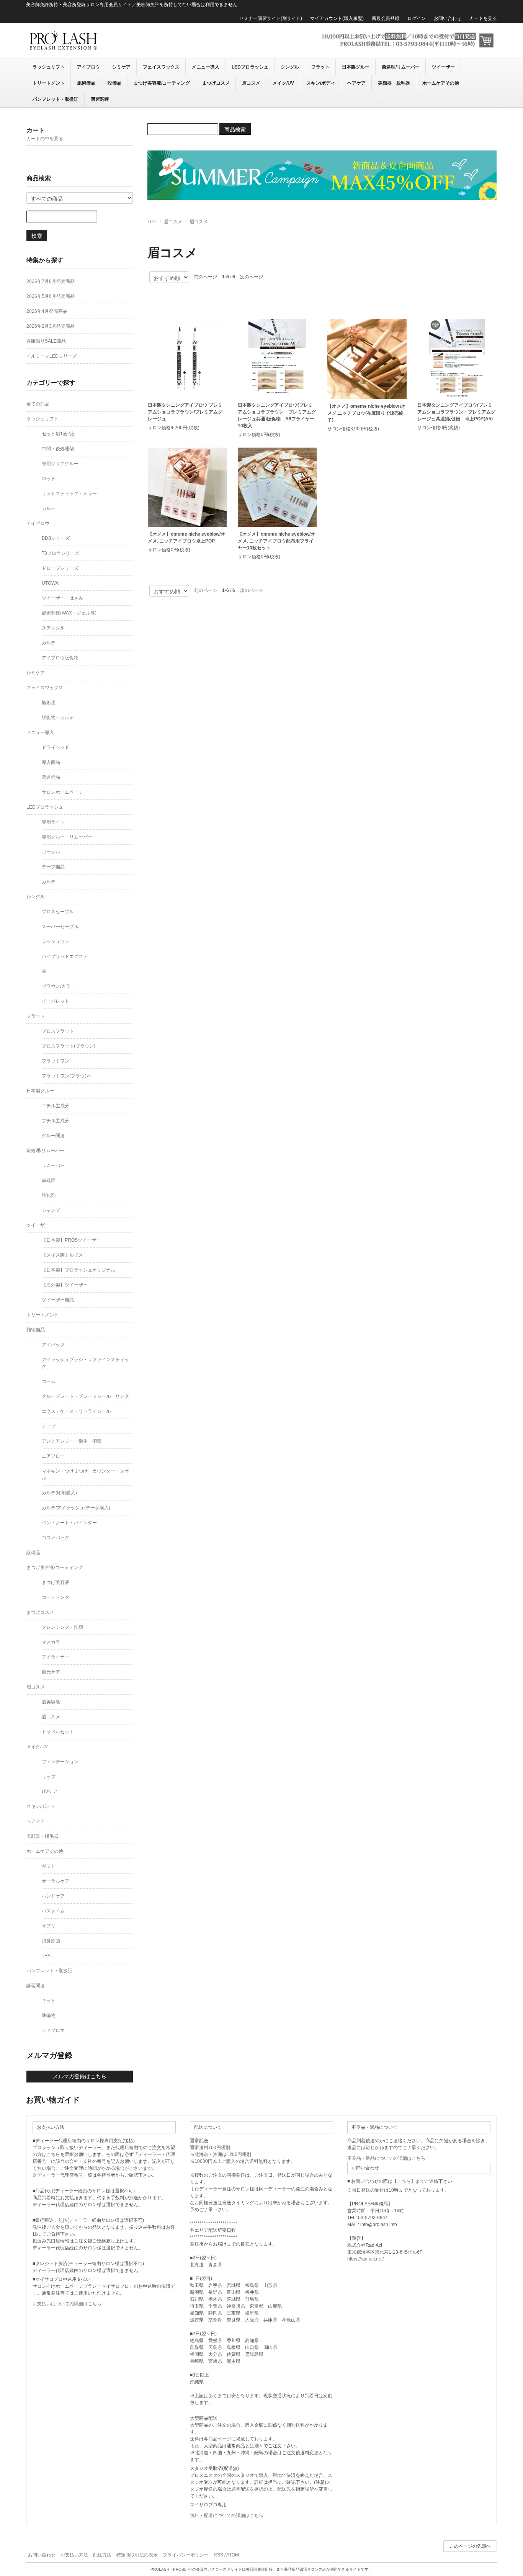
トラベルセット (58, 1732)
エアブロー (53, 1456)
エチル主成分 (56, 1106)
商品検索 (235, 129)
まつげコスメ (216, 83)
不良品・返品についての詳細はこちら (386, 2158)
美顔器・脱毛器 (394, 83)
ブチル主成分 (56, 1121)
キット (49, 2001)
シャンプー (53, 1210)
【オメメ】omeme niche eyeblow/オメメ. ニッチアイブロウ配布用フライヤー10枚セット (276, 541)
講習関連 (100, 99)
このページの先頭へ (470, 2546)
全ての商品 (38, 404)
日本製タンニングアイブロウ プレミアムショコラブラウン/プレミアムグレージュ (185, 412)
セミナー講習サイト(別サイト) (271, 18)
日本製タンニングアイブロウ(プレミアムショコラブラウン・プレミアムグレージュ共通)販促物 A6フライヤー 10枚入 (277, 415)
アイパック (53, 1345)
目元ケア (51, 1672)
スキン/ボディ (321, 83)
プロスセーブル (58, 912)
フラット (320, 67)
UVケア (50, 1791)
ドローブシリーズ (60, 568)
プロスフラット (58, 1031)
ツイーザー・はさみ (62, 598)
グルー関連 (53, 1136)
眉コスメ (251, 83)
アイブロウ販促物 (60, 658)
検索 (37, 235)
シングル (290, 67)
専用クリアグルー (60, 464)
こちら (404, 2181)
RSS (218, 2555)
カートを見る (483, 18)
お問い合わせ (448, 18)
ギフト (49, 1866)
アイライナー (56, 1657)
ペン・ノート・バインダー (69, 1523)
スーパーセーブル (60, 927)
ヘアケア (356, 83)
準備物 (49, 2015)
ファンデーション (60, 1762)
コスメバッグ (56, 1538)
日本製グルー (356, 67)
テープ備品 (53, 867)
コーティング (56, 1597)
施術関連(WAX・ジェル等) (69, 613)
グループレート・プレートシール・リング (85, 1396)
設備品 (114, 83)
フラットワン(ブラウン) (66, 1076)
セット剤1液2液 (58, 434)
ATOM (233, 2555)
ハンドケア (53, 1896)
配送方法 (102, 2555)
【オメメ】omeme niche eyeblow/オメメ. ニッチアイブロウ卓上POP (186, 538)
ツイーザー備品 (58, 1300)
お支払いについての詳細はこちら (67, 2304)
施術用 (49, 703)
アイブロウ (88, 67)
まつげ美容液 (56, 1582)
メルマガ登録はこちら (80, 2076)
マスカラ (51, 1642)
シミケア (121, 67)
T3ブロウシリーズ (60, 553)
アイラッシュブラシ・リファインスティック (85, 1363)
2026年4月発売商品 (47, 311)
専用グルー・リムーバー (67, 837)
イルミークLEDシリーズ (52, 356)
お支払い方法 (74, 2555)
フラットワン (56, 1061)
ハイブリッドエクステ (65, 956)
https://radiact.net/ (365, 2259)
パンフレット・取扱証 (56, 99)
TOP (152, 222)
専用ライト (53, 822)
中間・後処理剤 (58, 449)
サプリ (49, 1926)
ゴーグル (51, 852)
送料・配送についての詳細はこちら (227, 2516)
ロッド (49, 479)
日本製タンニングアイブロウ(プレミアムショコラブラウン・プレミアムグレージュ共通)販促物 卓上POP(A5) (456, 412)
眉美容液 (51, 1702)
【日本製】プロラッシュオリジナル (78, 1270)
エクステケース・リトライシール (76, 1411)
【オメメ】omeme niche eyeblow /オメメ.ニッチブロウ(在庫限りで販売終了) (367, 413)
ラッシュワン (56, 941)
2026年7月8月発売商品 (51, 281)
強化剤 (49, 1195)
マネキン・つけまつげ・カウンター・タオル (85, 1474)
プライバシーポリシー (186, 2555)
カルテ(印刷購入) (59, 1493)
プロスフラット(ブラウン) (69, 1046)
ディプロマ (53, 2030)
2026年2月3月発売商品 (51, 326)
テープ (49, 1426)
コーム (49, 1381)
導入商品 (51, 762)
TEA (46, 1956)
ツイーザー (443, 67)
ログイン (417, 18)
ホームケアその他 (441, 83)
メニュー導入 (206, 67)
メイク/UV (283, 83)
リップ (49, 1777)
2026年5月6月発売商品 (51, 296)
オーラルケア (56, 1881)
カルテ (49, 508)
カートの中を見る (45, 139)
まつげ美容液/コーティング (162, 83)
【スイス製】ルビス (62, 1255)
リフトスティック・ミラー (69, 494)
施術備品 (86, 83)
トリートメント (49, 83)
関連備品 (51, 777)
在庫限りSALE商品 (46, 341)
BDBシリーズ (56, 538)
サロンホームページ (62, 792)
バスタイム (53, 1911)
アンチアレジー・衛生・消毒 (72, 1441)
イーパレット (56, 1001)
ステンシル (53, 628)
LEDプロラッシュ (250, 67)
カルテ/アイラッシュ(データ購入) (76, 1508)
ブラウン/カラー (58, 986)
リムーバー (53, 1165)
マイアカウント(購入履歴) (337, 18)
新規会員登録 (386, 18)
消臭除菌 (51, 1941)
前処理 (49, 1180)
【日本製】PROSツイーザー (71, 1240)
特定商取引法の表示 (137, 2555)
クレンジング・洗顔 (62, 1627)
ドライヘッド (56, 747)
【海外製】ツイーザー (65, 1285)
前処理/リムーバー (401, 67)
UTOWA (50, 583)
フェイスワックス (161, 67)
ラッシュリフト (49, 67)
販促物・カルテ (58, 718)
